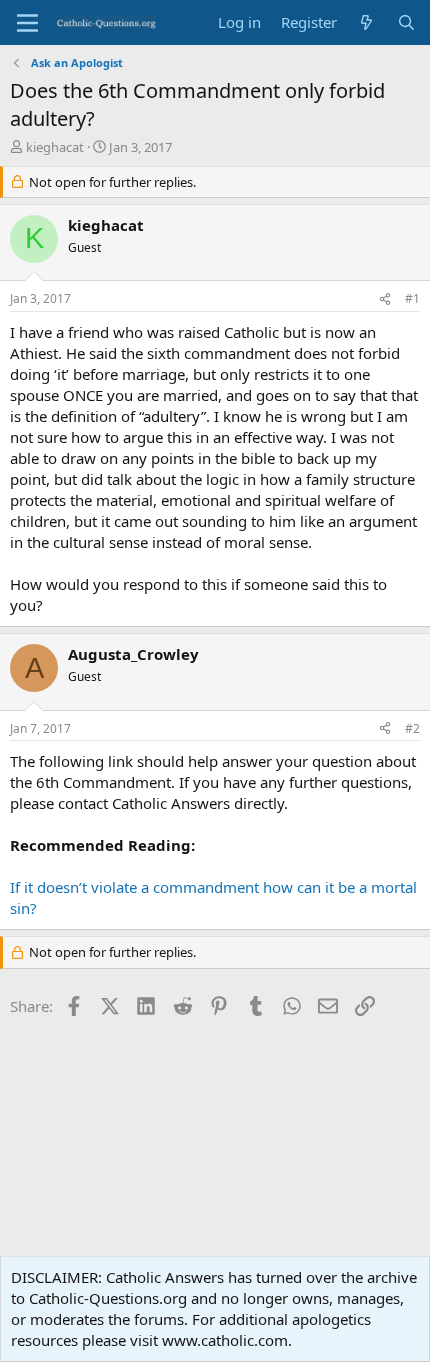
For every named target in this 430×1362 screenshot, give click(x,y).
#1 (412, 298)
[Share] (385, 299)
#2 (412, 728)
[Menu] (27, 23)
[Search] (406, 22)
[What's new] (366, 22)
